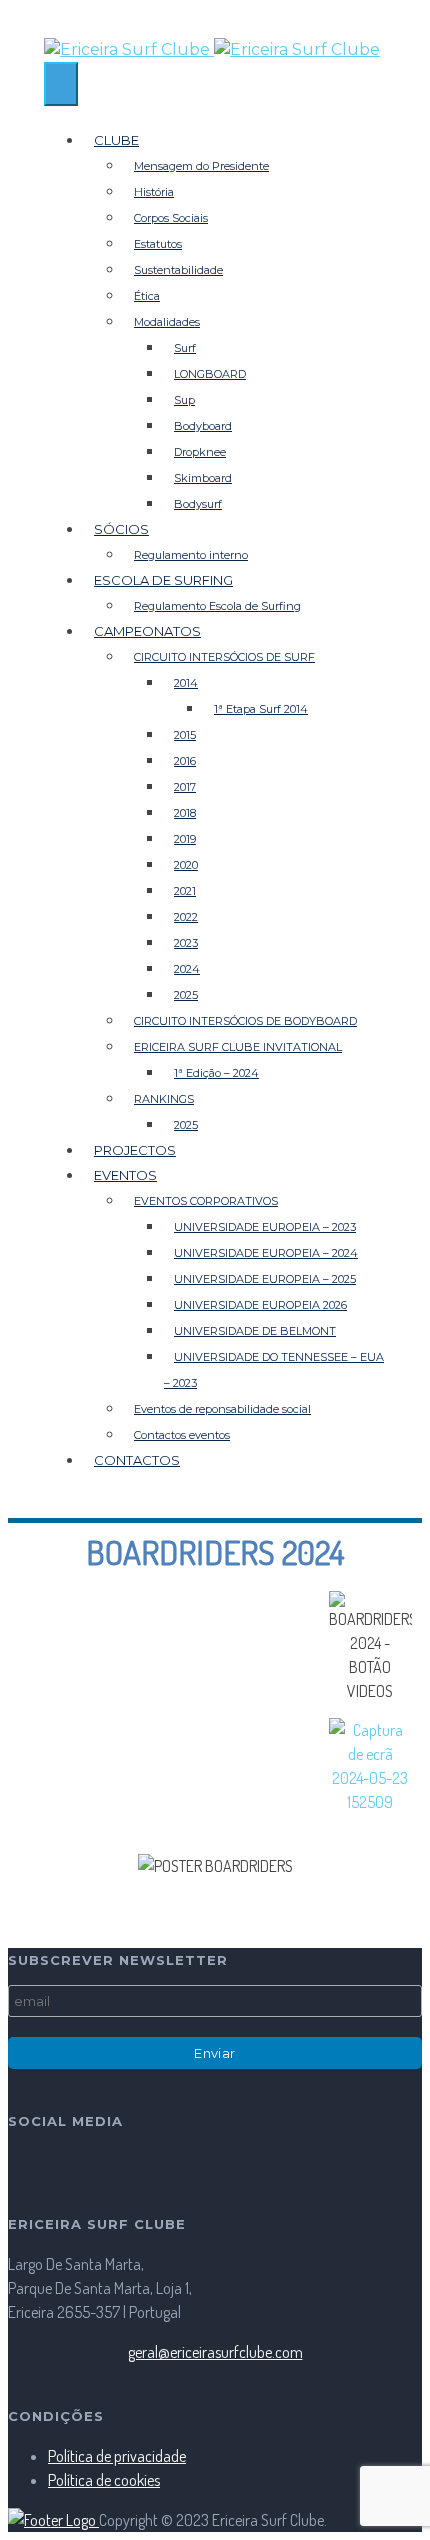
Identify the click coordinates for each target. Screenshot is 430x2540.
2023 (186, 943)
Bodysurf (198, 504)
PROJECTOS (135, 1150)
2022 (186, 917)
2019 (185, 839)
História (154, 192)
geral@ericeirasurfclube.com (215, 2352)
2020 (186, 865)
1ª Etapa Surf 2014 (261, 709)
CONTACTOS (137, 1460)
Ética (147, 296)
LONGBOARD (210, 374)
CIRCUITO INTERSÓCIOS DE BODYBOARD (245, 1021)
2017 (185, 787)
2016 (185, 761)
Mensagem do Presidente (201, 166)
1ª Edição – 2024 (216, 1073)
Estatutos (158, 244)
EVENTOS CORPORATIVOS (206, 1201)
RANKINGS (164, 1099)
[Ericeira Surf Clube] (215, 50)
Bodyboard (203, 426)
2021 (185, 891)
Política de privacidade (117, 2456)
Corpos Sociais (171, 218)
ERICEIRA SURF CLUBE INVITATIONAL (238, 1047)
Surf (185, 348)
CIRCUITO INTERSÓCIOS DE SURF (224, 657)
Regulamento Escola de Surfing (217, 606)
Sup (184, 400)
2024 (187, 969)
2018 (185, 813)
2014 (186, 683)
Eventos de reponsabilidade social (222, 1409)
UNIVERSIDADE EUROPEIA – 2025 (265, 1279)
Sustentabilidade (178, 270)
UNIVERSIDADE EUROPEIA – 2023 (265, 1227)
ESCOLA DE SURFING (163, 580)
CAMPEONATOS (147, 631)
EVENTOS (125, 1175)
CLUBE (116, 140)
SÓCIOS (121, 529)
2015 (185, 735)
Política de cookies (104, 2480)
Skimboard (203, 478)
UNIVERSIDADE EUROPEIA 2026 (260, 1305)
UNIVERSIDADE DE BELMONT (255, 1331)
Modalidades (167, 322)
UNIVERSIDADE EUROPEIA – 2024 (266, 1253)
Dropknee (200, 452)
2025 (186, 995)
